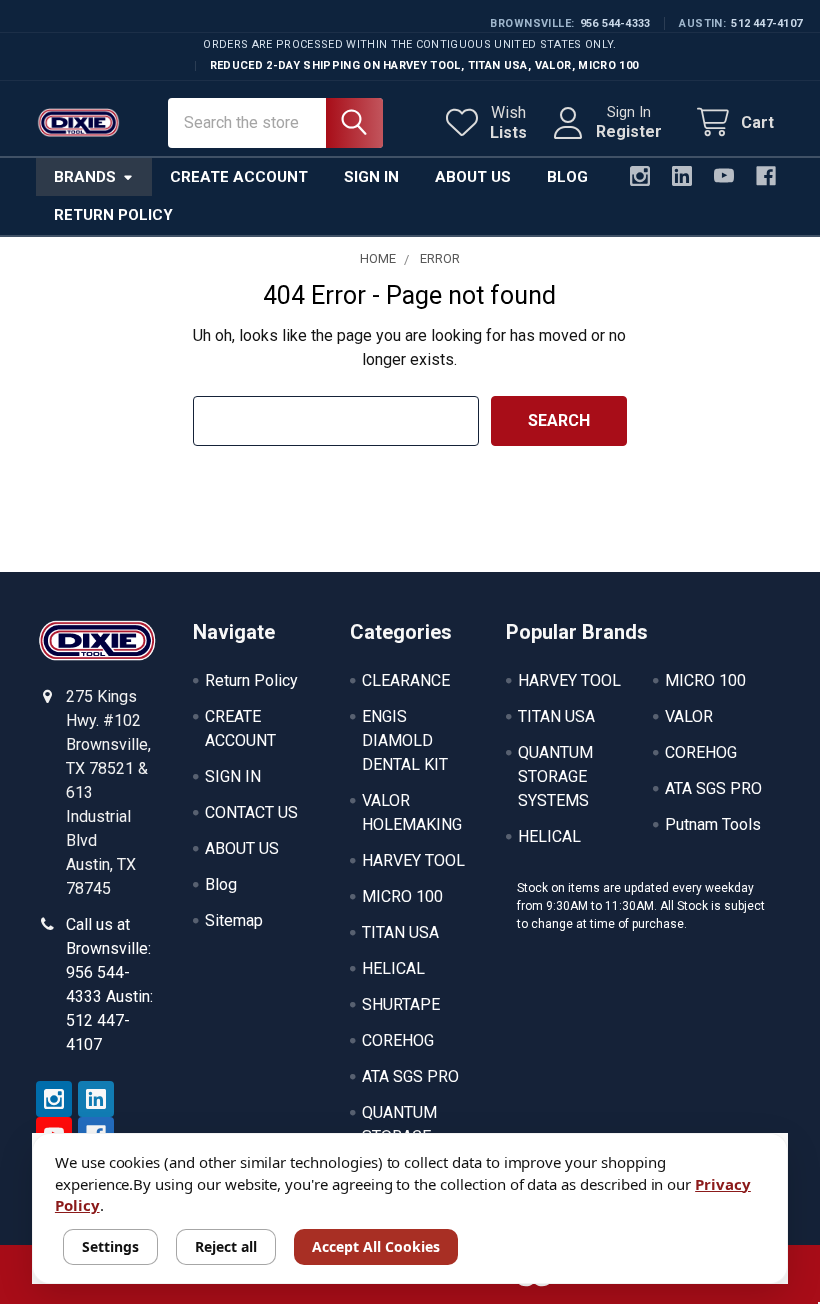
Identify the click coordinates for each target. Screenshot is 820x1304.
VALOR (689, 716)
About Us (473, 177)
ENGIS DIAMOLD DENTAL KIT (405, 740)
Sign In (371, 177)
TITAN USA (400, 932)
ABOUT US (242, 848)
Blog (567, 177)
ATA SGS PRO (410, 1076)
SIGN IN (233, 776)
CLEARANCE (406, 680)
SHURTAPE (401, 1004)
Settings (110, 1246)
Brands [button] (85, 177)
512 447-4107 (766, 23)
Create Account (239, 177)
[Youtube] (724, 176)
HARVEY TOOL (413, 860)
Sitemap (234, 920)
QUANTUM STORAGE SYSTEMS (555, 776)
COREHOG (398, 1040)
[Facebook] (766, 176)
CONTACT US (251, 812)
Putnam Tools (713, 824)
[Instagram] (640, 176)
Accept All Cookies (376, 1246)
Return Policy (113, 215)
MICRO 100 (402, 896)
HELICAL (393, 968)
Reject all (226, 1246)
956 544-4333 (615, 23)
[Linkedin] (682, 176)
